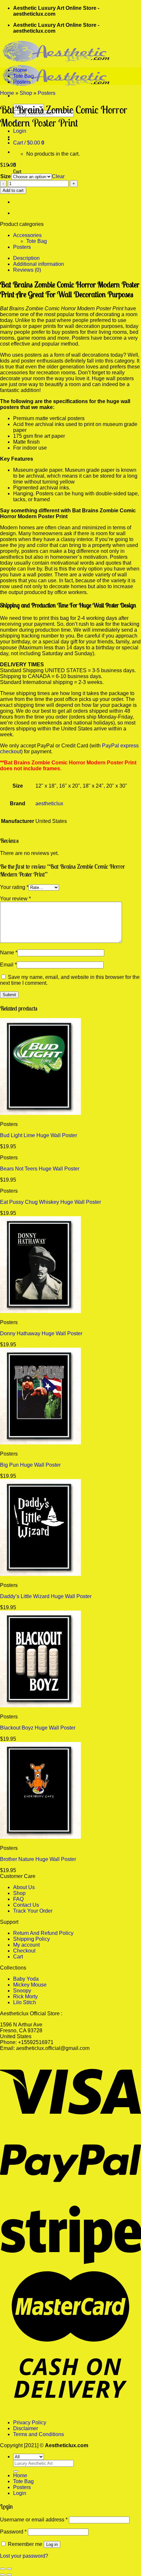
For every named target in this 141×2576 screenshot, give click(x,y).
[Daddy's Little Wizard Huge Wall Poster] (40, 1574)
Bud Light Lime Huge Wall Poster (39, 1135)
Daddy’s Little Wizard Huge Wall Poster (46, 1596)
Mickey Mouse (30, 1985)
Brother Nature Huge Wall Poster (38, 1859)
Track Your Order (33, 1911)
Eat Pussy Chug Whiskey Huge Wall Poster (50, 1202)
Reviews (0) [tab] (27, 270)
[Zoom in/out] (9, 2569)
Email (8, 965)
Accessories (27, 235)
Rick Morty (25, 1996)
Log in (52, 2544)
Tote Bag (23, 76)
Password (13, 2532)
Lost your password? (24, 2556)
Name (9, 953)
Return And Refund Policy (43, 1933)
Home (20, 70)
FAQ (18, 1899)
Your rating (14, 887)
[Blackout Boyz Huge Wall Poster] (40, 1706)
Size (6, 176)
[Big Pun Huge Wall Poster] (40, 1443)
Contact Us (26, 1905)
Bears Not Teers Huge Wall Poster (40, 1169)
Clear (58, 176)
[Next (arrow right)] (9, 2575)
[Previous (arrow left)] (3, 2575)
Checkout (24, 1951)
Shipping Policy (31, 1939)
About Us (24, 1887)
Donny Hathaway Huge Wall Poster (41, 1333)
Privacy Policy (30, 2422)
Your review (15, 899)
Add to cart (13, 190)
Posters (22, 82)
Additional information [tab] (39, 264)
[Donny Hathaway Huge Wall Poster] (40, 1311)
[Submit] (16, 2471)
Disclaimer (26, 2428)
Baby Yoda (26, 1979)
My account (26, 1945)
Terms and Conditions (39, 2434)
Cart (18, 1957)
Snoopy (22, 1991)
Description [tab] (26, 258)
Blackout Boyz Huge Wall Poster (38, 1728)
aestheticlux (49, 803)
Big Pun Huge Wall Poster (30, 1465)
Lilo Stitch (25, 2002)
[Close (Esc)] (3, 2569)
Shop (26, 93)
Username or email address (34, 2520)
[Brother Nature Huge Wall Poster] (40, 1837)
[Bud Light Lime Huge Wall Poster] (40, 1113)
